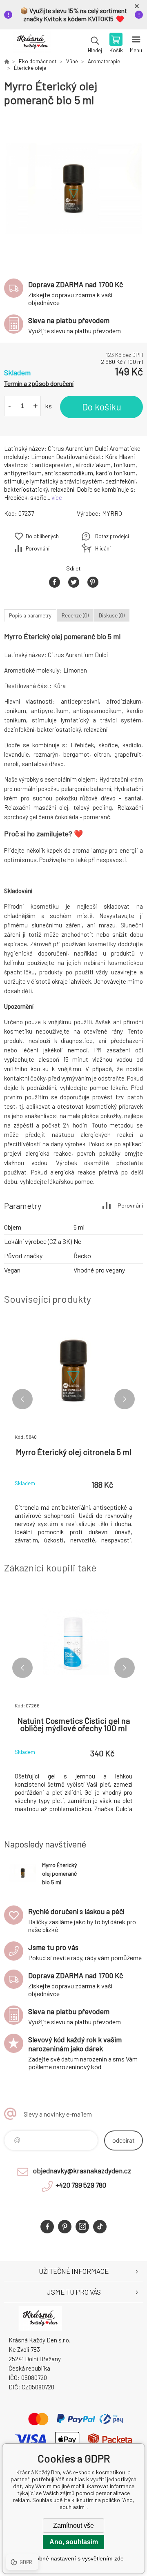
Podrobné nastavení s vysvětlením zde (74, 2558)
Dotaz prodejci (112, 536)
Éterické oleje (30, 68)
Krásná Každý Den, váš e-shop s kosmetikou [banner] (32, 44)
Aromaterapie (104, 61)
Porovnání (38, 548)
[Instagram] (82, 2227)
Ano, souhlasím (74, 2542)
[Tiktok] (100, 2227)
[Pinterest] (65, 2227)
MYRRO (112, 513)
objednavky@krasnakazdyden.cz (82, 2170)
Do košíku (102, 407)
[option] (73, 189)
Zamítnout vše (73, 2526)
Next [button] (125, 1399)
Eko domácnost (38, 61)
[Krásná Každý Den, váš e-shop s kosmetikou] (7, 61)
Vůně (72, 61)
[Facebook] (47, 2227)
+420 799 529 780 (81, 2185)
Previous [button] (22, 1399)
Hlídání (103, 548)
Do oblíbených (42, 536)
